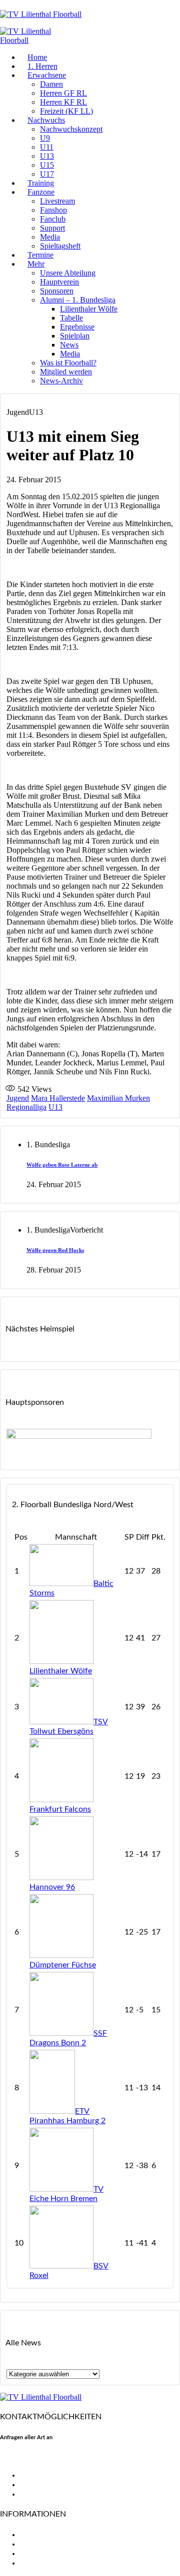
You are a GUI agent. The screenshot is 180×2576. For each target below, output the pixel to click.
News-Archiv (61, 381)
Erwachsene (47, 75)
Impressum (39, 2554)
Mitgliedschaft (45, 2544)
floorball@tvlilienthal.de (41, 2458)
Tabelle (71, 318)
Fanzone (41, 192)
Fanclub (53, 219)
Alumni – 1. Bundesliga (78, 300)
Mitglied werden (66, 372)
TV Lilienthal (42, 2535)
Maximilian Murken (118, 1098)
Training (41, 183)
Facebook (37, 2475)
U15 (47, 165)
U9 (45, 138)
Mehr (36, 264)
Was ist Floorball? (68, 363)
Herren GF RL (63, 93)
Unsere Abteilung (68, 273)
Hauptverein (59, 282)
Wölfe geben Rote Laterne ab (62, 1165)
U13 (47, 156)
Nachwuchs (46, 120)
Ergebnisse (77, 327)
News (69, 345)
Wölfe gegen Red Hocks (55, 1250)
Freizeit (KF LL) (66, 111)
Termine (40, 255)
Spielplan (75, 336)
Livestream (57, 201)
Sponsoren (57, 291)
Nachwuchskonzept (71, 129)
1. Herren (42, 66)
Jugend (18, 1098)
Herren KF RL (63, 102)
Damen (51, 84)
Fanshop (53, 210)
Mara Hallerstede (58, 1098)
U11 (47, 147)
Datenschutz (42, 2563)
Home (37, 57)
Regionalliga (26, 1107)
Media (50, 237)
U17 (47, 174)
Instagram (37, 2494)
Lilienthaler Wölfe (89, 309)
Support (52, 228)
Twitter (32, 2485)
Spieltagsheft (60, 246)
